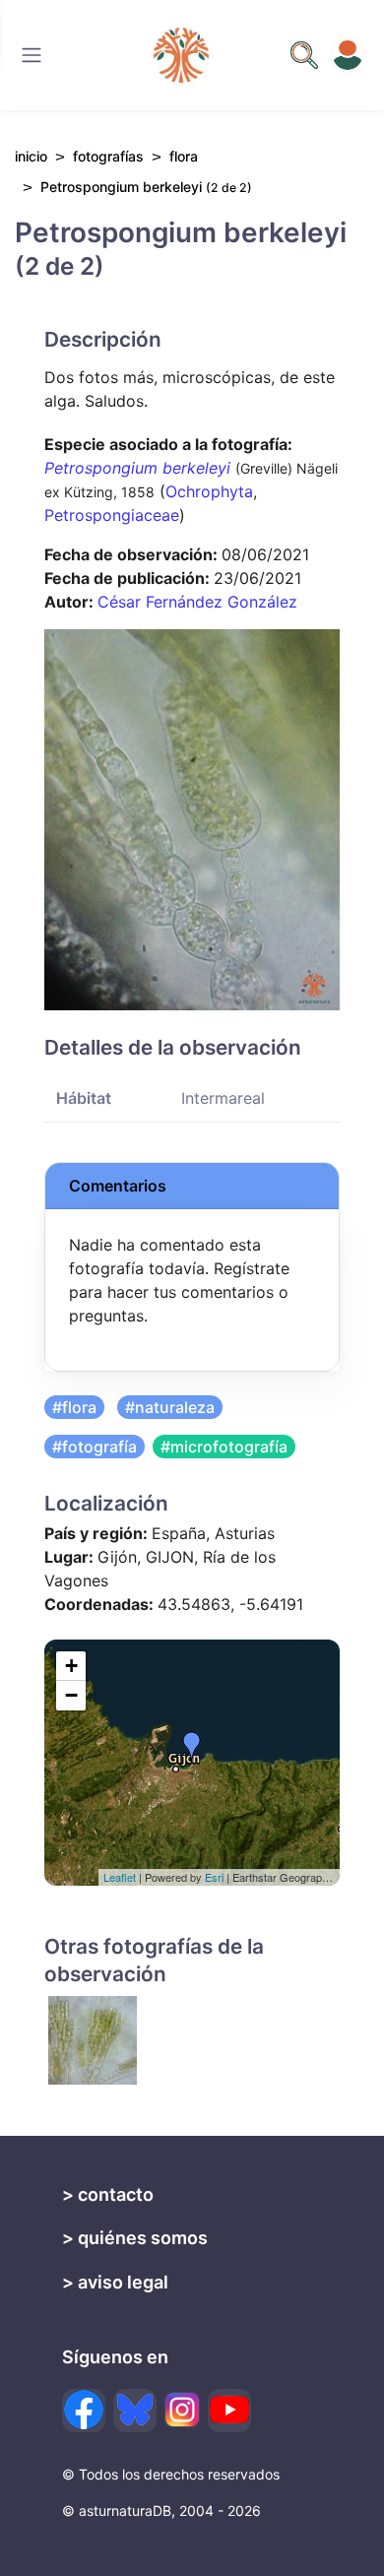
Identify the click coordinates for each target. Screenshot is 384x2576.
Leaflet (120, 1877)
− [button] (71, 1695)
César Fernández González (197, 602)
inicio (31, 156)
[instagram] (182, 2410)
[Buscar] (32, 55)
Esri (214, 1877)
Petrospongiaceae (112, 515)
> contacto (108, 2194)
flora (184, 156)
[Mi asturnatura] (348, 55)
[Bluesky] (135, 2411)
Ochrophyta (209, 491)
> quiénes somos (135, 2238)
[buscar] (304, 55)
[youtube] (229, 2411)
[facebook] (84, 2411)
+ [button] (71, 1666)
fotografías (108, 156)
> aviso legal (115, 2282)
